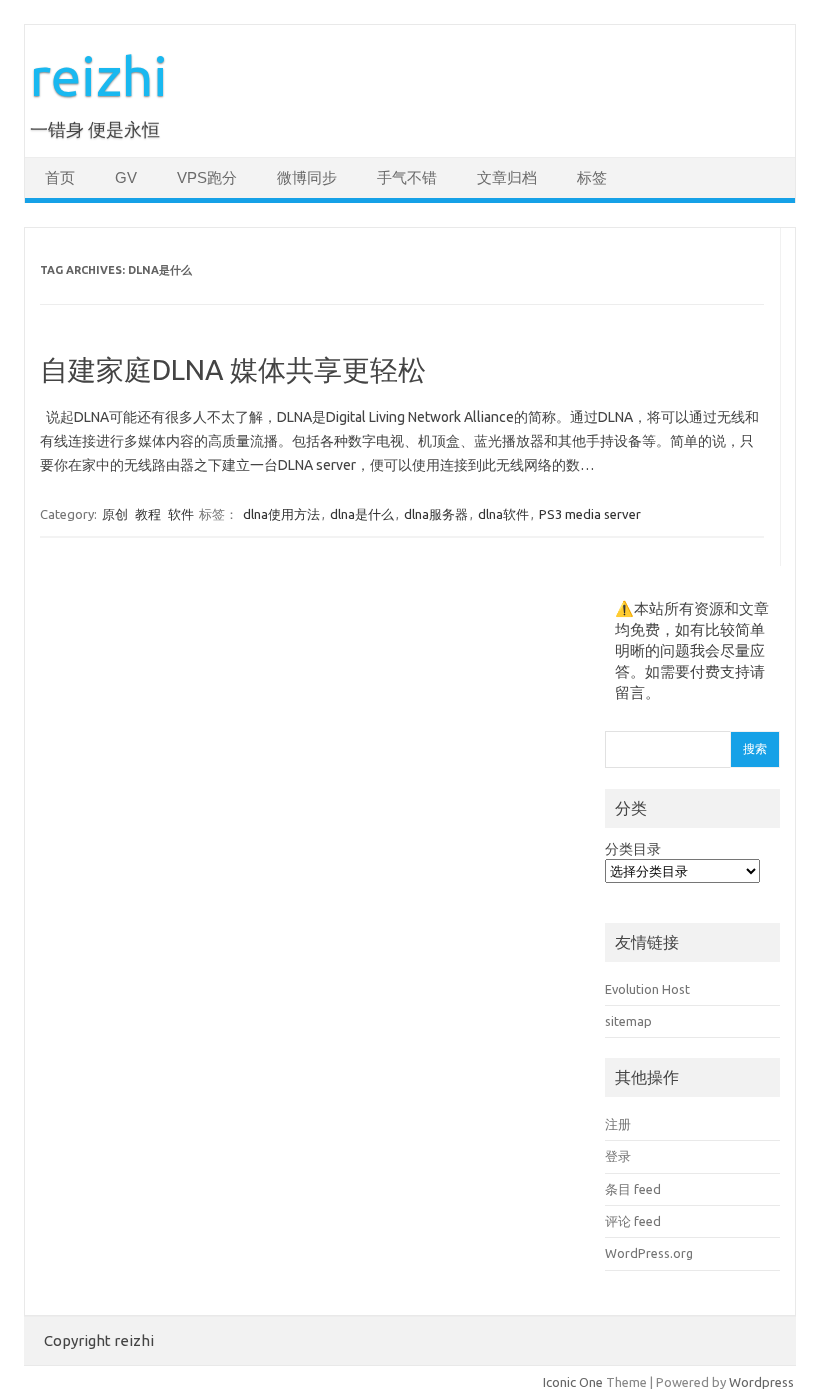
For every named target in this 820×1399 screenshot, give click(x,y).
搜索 (755, 748)
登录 (618, 1156)
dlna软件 (503, 514)
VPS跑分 (207, 178)
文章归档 (507, 178)
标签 (592, 178)
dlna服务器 (436, 514)
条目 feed (633, 1189)
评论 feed (633, 1221)
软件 (181, 514)
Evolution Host (647, 989)
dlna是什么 (362, 514)
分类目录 (633, 849)
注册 (618, 1124)
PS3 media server (590, 514)
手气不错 (407, 178)
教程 (148, 514)
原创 (115, 514)
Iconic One (573, 1382)
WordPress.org (649, 1253)
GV (126, 178)
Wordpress (761, 1382)
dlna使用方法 (281, 514)
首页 (60, 178)
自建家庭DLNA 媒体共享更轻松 (233, 369)
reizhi (99, 75)
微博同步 (307, 178)
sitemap (628, 1021)
